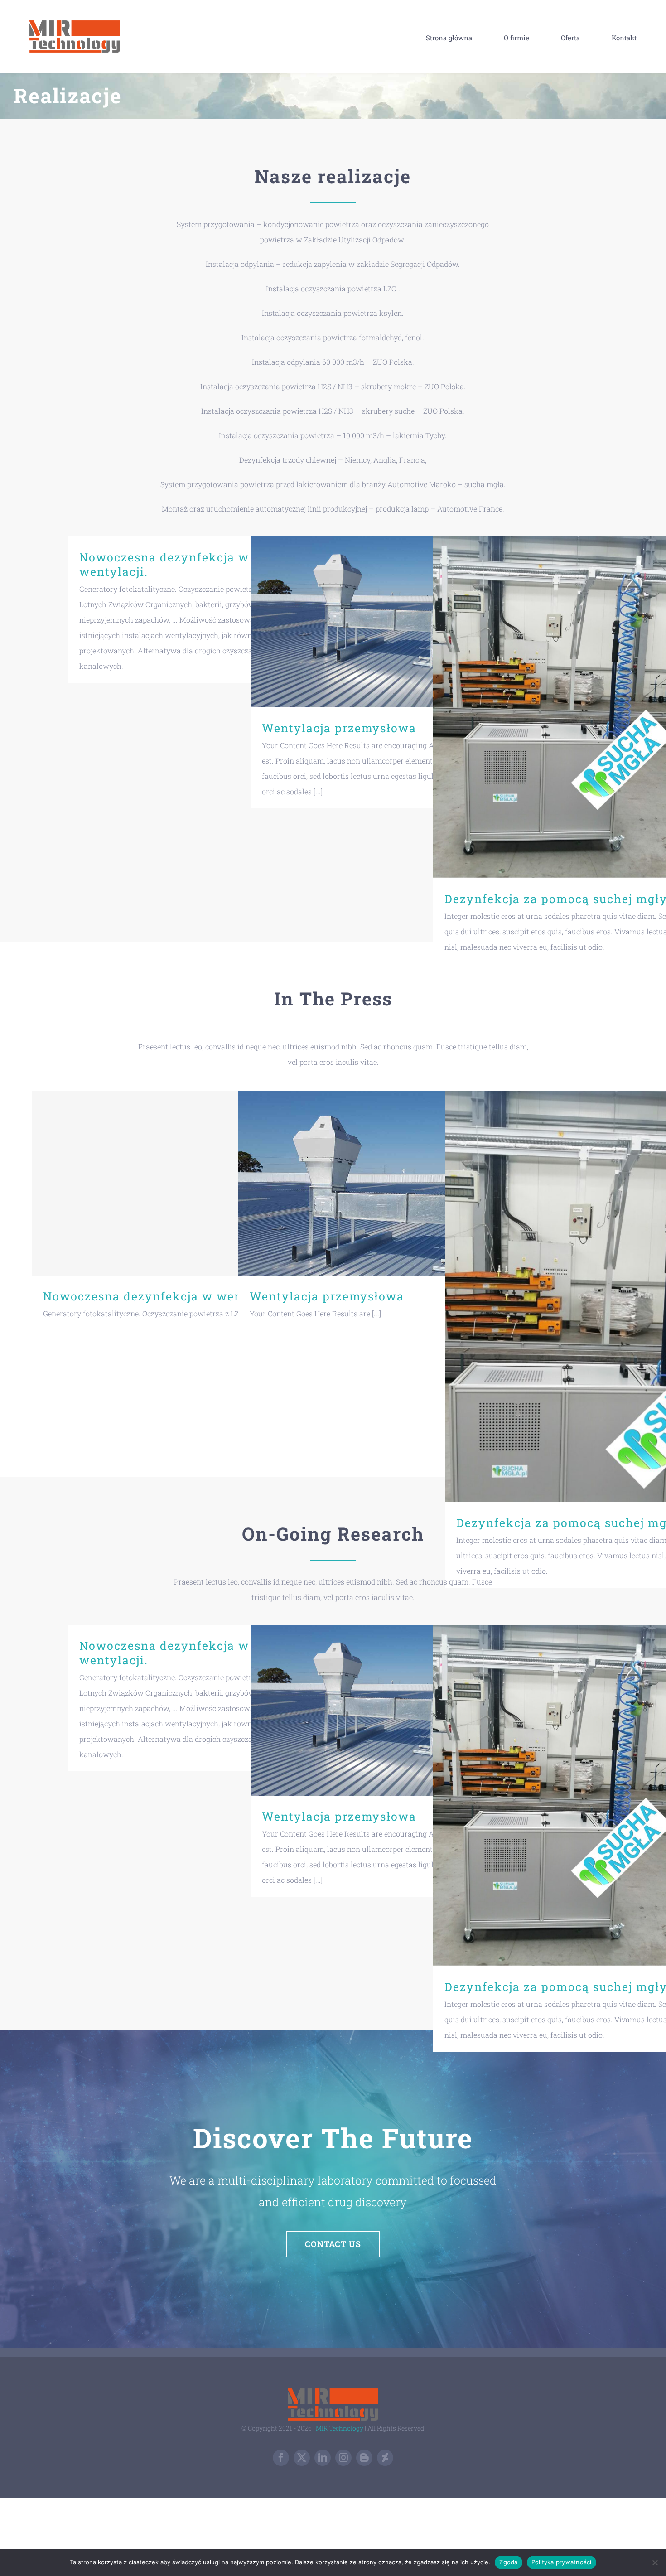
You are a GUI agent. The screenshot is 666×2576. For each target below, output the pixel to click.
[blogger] (364, 2458)
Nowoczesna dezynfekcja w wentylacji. (164, 564)
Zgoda (508, 2562)
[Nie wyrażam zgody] (655, 2562)
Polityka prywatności (562, 2562)
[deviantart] (385, 2458)
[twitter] (302, 2458)
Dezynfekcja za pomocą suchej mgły (561, 708)
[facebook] (281, 2458)
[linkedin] (323, 2458)
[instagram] (343, 2458)
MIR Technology (340, 2428)
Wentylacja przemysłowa (379, 622)
